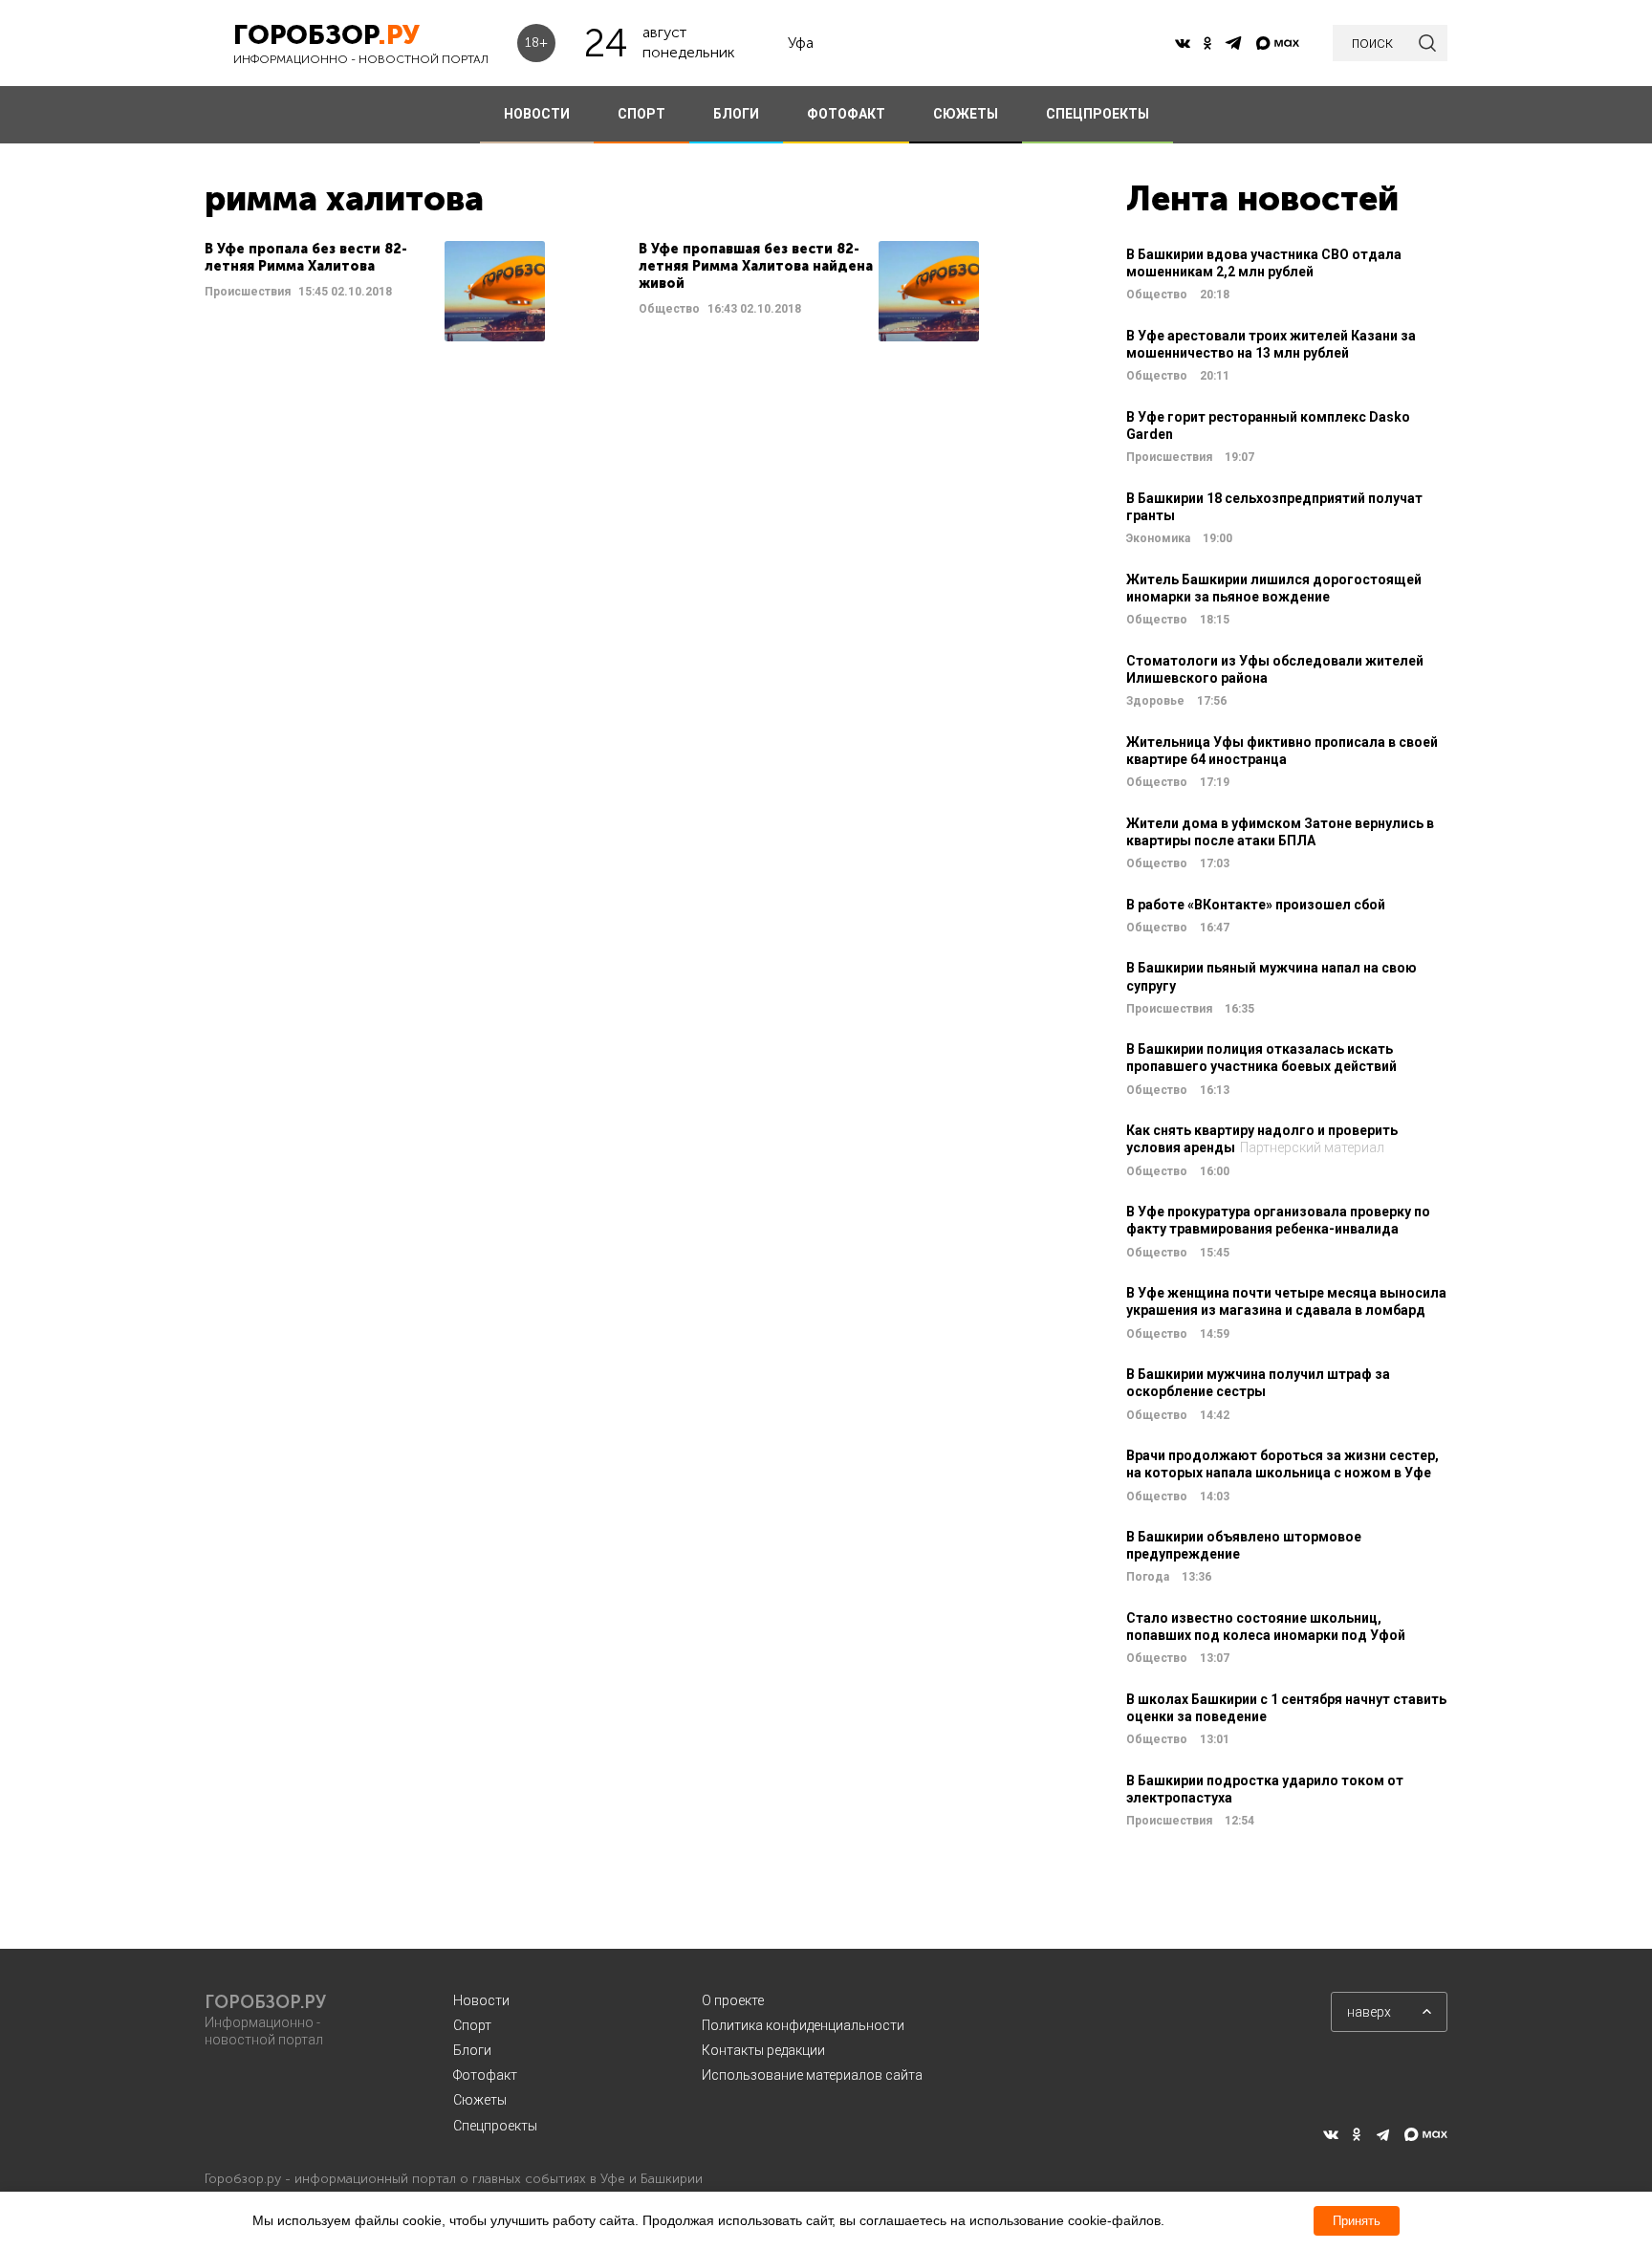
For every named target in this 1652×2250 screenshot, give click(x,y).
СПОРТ (641, 114)
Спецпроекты (495, 2126)
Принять (1357, 2221)
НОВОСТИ (537, 114)
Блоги (472, 2050)
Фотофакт (485, 2075)
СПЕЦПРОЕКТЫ (1098, 114)
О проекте (733, 2000)
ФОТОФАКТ (846, 114)
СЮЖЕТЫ (966, 114)
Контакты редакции (763, 2050)
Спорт (472, 2025)
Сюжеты (480, 2100)
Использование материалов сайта (812, 2075)
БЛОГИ (736, 114)
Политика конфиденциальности (803, 2025)
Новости (481, 2000)
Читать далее (375, 291)
